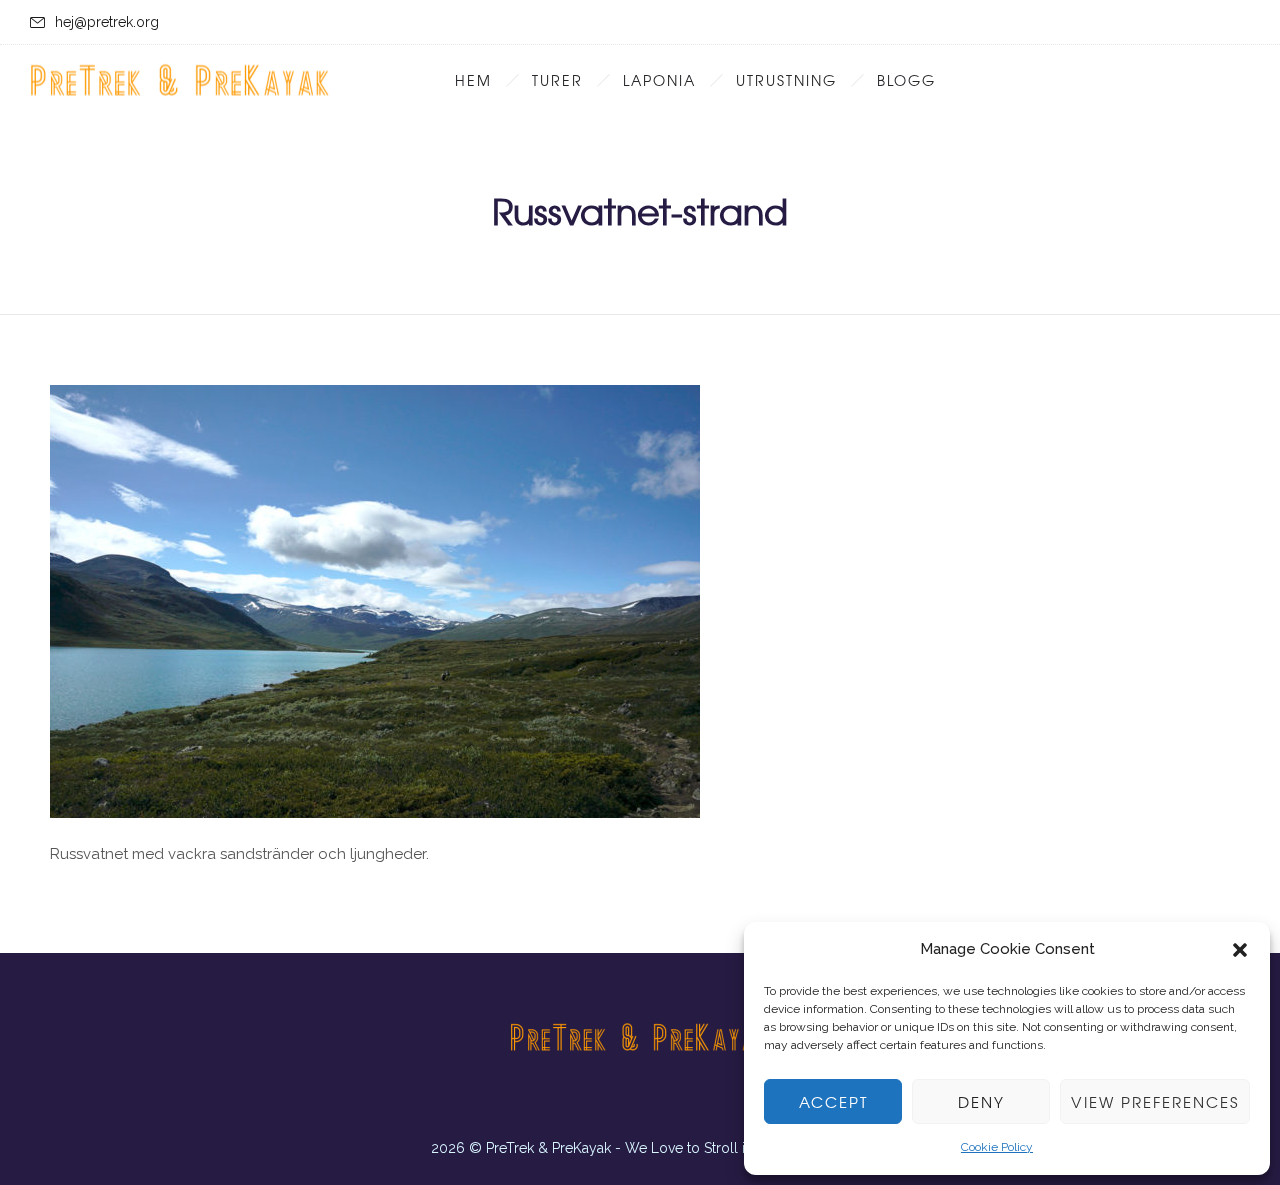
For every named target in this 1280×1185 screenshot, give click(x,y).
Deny (981, 1102)
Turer (557, 80)
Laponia (659, 80)
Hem (473, 80)
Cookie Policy (997, 1147)
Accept (833, 1102)
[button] (1240, 950)
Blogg (906, 80)
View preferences (1155, 1102)
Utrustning (786, 80)
